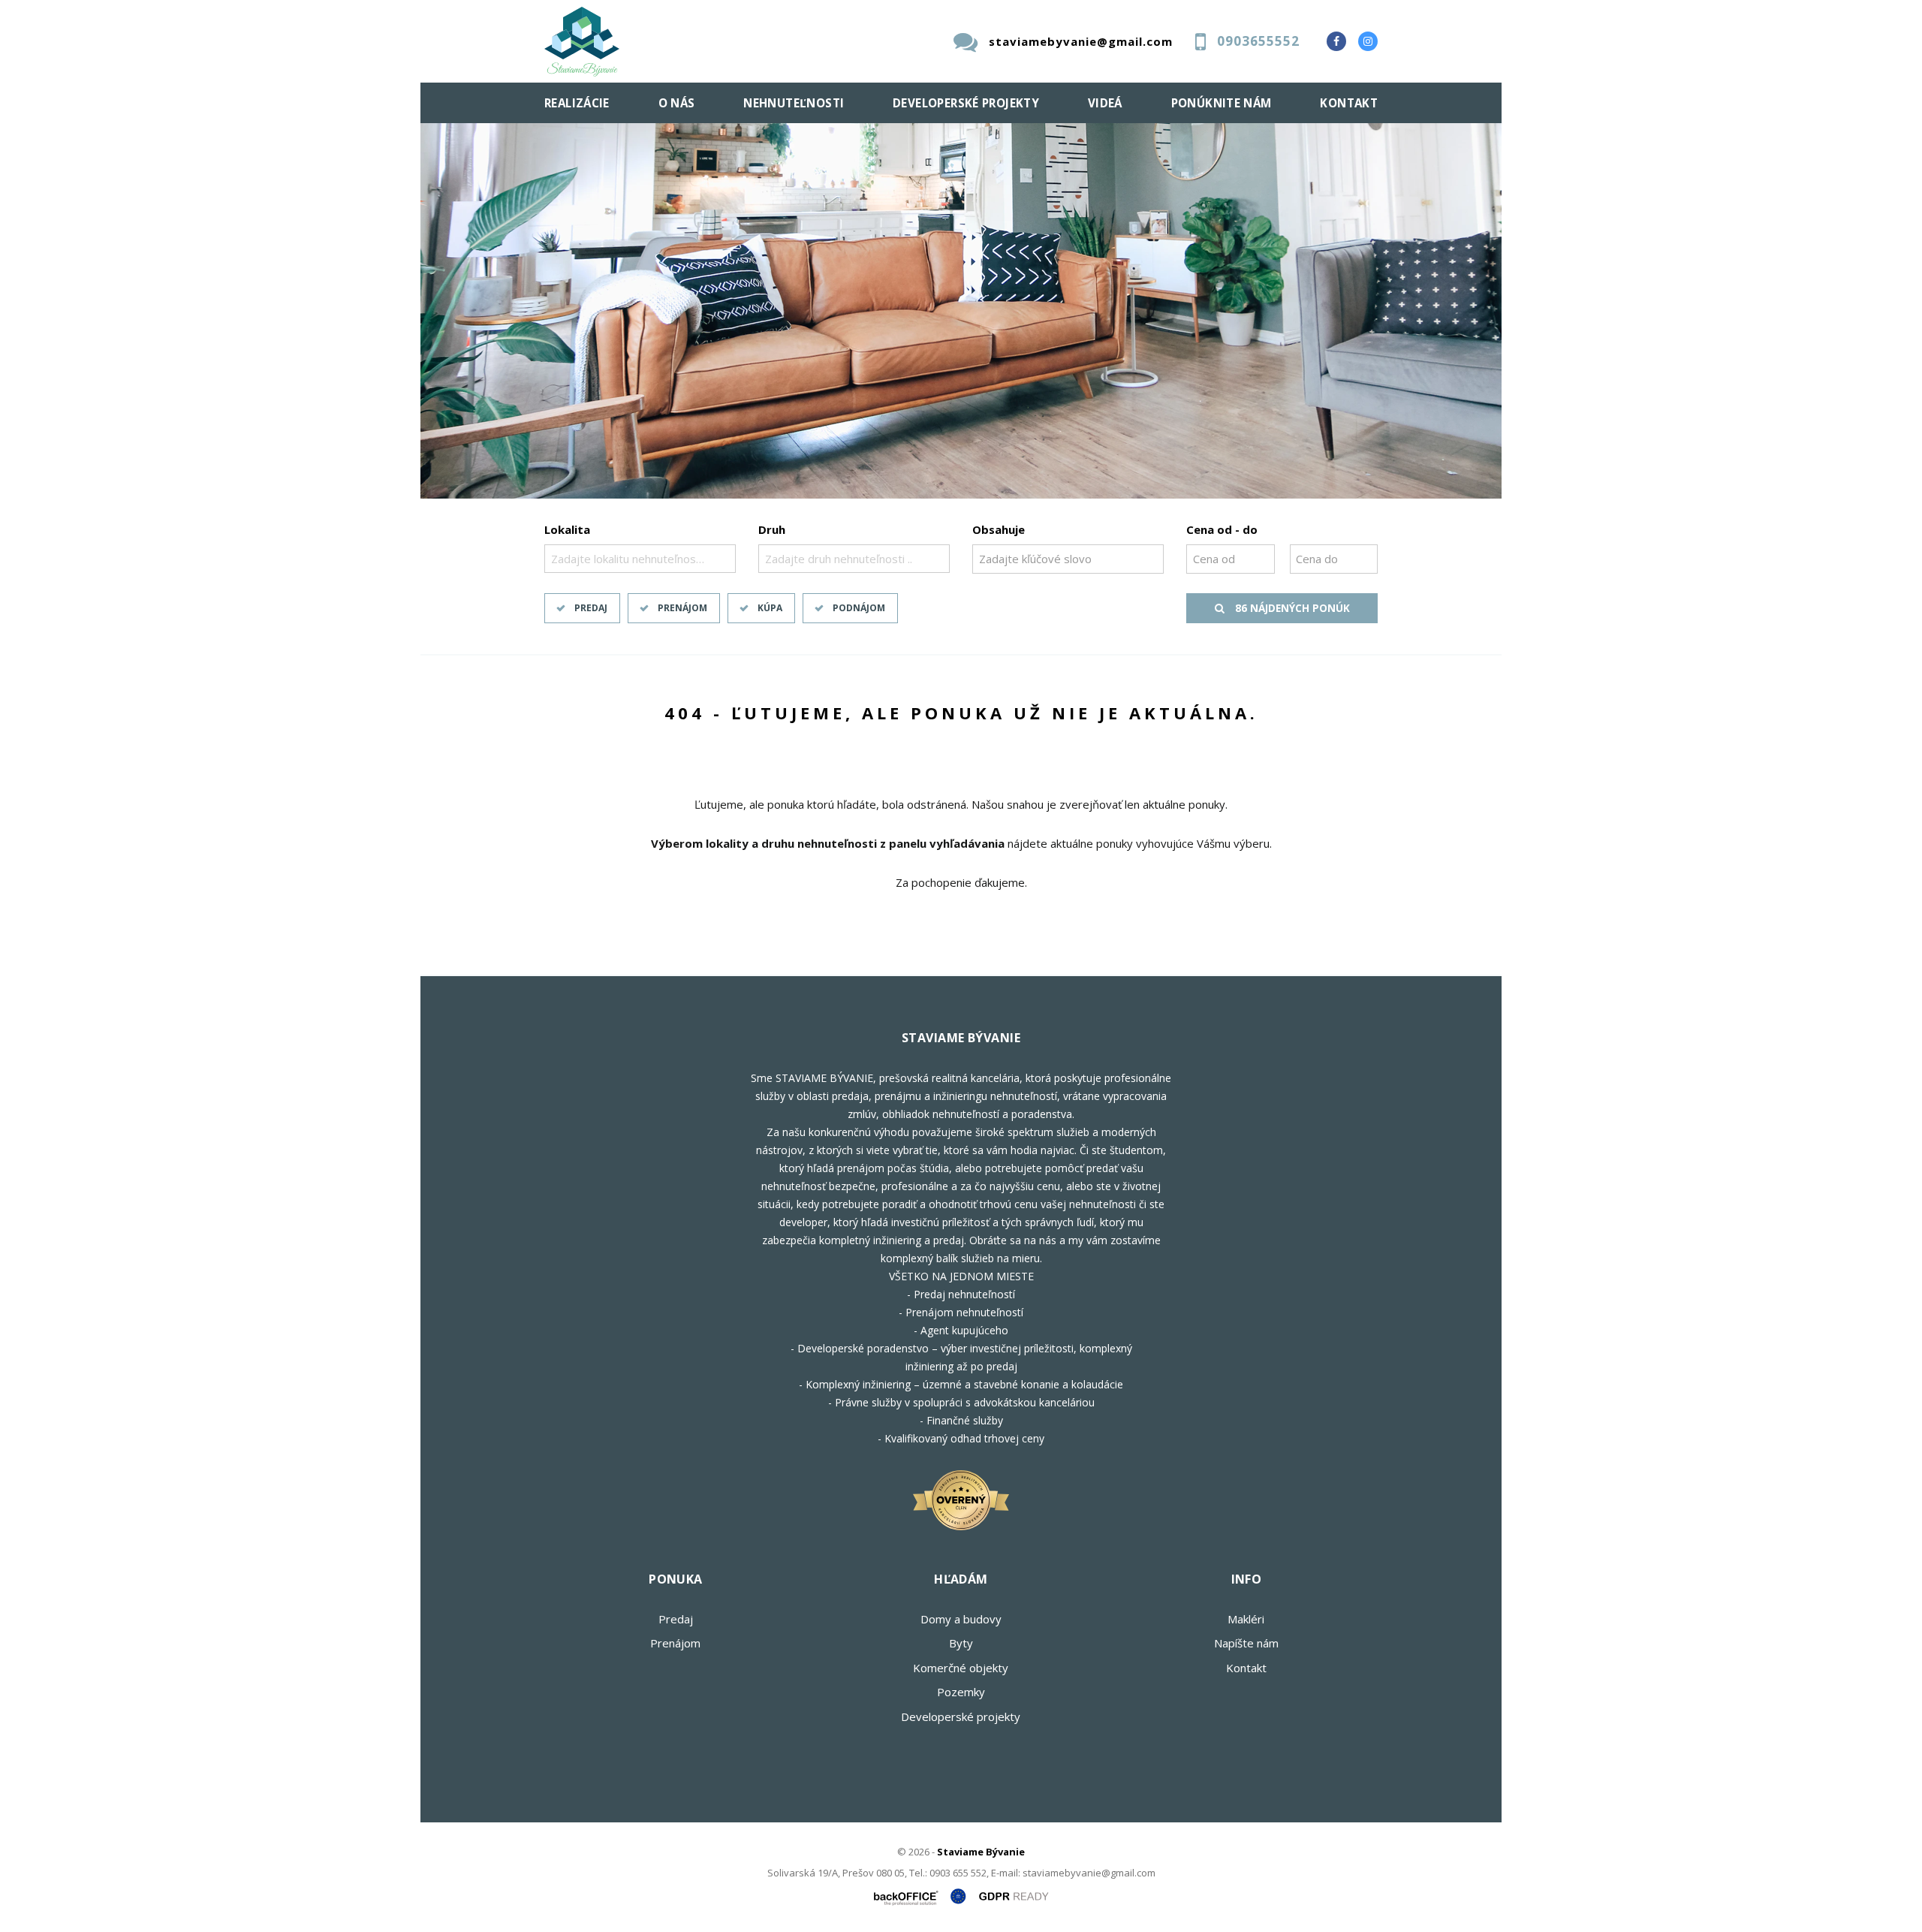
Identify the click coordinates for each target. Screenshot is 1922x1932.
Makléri (1246, 1619)
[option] (961, 311)
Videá (1105, 103)
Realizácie (577, 103)
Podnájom (859, 608)
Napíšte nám (1246, 1643)
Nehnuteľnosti (794, 103)
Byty (961, 1643)
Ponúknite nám (1222, 103)
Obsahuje (999, 529)
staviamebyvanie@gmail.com (1081, 41)
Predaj (591, 608)
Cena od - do (1222, 529)
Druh (772, 529)
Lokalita (567, 529)
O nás (677, 103)
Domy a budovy (961, 1619)
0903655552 (1258, 41)
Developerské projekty (966, 103)
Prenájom (682, 608)
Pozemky (961, 1692)
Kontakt (1349, 103)
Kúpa (770, 608)
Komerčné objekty (961, 1668)
